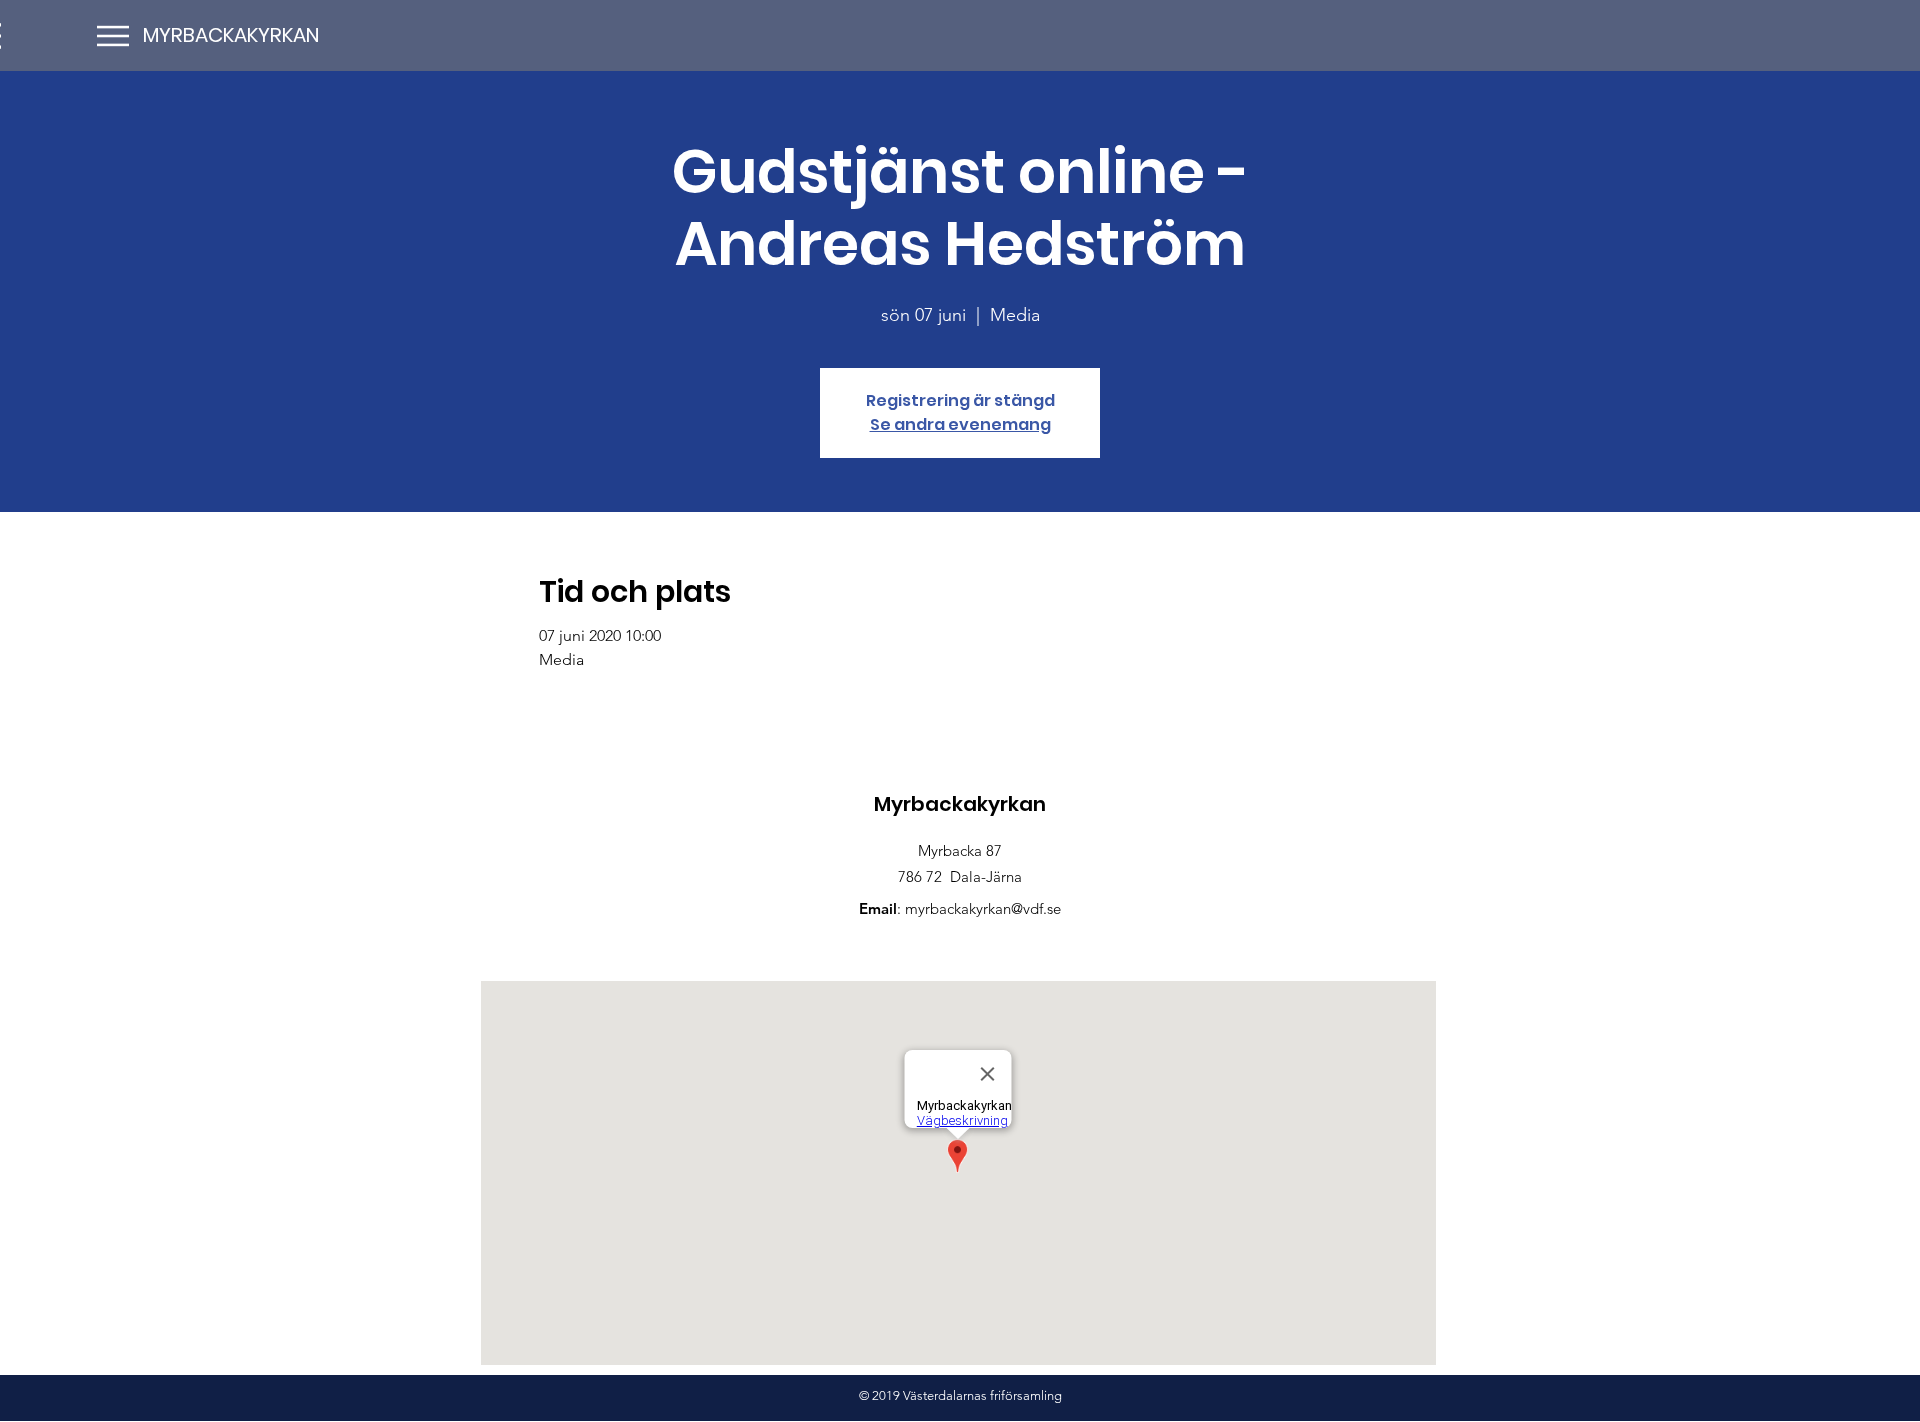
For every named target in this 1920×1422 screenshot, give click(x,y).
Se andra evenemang (960, 424)
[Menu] (112, 35)
